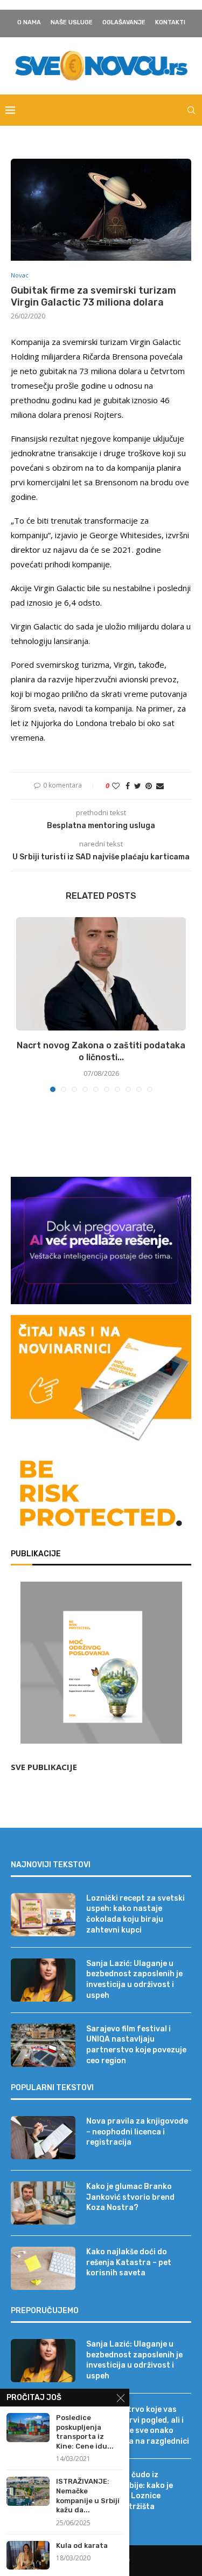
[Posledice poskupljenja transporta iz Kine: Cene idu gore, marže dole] (28, 2427)
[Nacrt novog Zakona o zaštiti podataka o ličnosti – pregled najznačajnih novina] (101, 974)
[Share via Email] (160, 786)
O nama (29, 22)
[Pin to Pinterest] (149, 786)
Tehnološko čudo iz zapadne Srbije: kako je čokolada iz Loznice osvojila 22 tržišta (130, 2491)
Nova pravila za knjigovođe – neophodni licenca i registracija (137, 2132)
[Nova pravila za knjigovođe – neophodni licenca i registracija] (43, 2138)
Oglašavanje (124, 22)
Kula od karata (82, 2546)
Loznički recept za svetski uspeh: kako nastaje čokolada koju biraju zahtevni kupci (135, 1914)
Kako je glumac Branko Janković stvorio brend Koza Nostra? (130, 2197)
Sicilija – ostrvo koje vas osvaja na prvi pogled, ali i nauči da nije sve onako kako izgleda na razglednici (138, 2425)
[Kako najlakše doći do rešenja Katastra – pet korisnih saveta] (43, 2268)
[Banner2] (101, 1240)
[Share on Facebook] (128, 786)
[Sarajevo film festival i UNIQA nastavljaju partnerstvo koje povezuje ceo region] (43, 2045)
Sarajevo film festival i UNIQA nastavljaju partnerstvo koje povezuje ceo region (136, 2045)
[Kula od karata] (28, 2555)
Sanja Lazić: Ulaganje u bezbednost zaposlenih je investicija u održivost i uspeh (134, 1980)
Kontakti (170, 22)
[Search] (191, 110)
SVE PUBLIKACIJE (44, 1767)
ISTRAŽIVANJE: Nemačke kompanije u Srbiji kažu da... (88, 2496)
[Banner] (101, 1496)
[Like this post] (116, 786)
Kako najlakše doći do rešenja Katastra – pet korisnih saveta (129, 2262)
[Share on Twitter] (138, 786)
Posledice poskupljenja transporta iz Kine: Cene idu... (85, 2432)
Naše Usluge (72, 22)
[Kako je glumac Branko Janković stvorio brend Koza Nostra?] (43, 2203)
